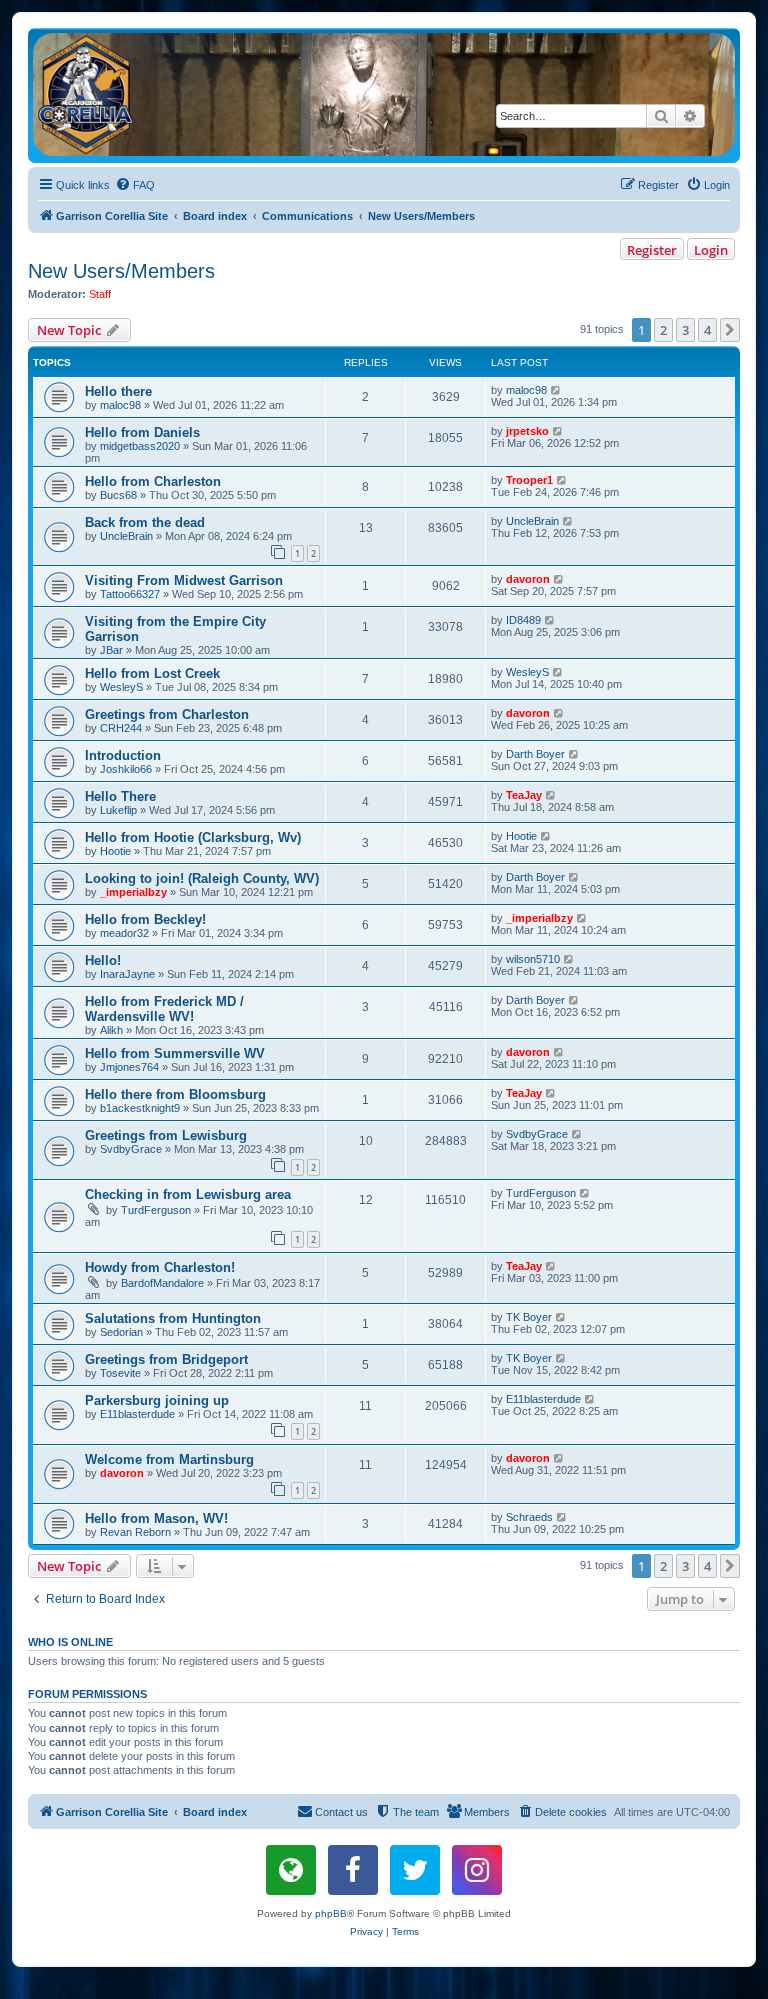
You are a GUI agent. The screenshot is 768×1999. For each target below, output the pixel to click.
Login (711, 250)
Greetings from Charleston (167, 714)
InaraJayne (127, 974)
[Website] (291, 1870)
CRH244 (121, 728)
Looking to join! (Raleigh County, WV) (202, 878)
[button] (730, 330)
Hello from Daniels (142, 432)
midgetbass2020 (140, 446)
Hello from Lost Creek (152, 673)
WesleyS (121, 687)
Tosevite (120, 1373)
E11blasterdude (137, 1414)
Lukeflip (118, 810)
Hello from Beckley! (145, 919)
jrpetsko (527, 431)
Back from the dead (145, 522)
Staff (100, 294)
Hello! (103, 960)
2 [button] (663, 330)
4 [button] (707, 330)
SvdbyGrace (131, 1149)
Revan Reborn (135, 1532)
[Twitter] (415, 1870)
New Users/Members (121, 271)
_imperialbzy (133, 892)
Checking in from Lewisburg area (188, 1194)
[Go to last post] (556, 390)
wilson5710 (533, 959)
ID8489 (523, 620)
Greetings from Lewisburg (166, 1135)
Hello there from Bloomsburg (175, 1094)
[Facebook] (353, 1870)
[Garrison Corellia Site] (384, 94)
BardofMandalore (162, 1283)
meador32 (124, 933)
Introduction (123, 755)
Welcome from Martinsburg (169, 1459)
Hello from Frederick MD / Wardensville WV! (164, 1009)
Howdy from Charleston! (160, 1267)
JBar (111, 650)
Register (652, 250)
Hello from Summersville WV (175, 1053)
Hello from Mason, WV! (156, 1518)
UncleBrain (126, 536)
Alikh (111, 1030)
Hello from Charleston (153, 481)
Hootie (115, 851)
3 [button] (685, 330)
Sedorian (121, 1332)
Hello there (118, 391)
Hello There (120, 796)
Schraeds (529, 1517)
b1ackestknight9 (140, 1108)
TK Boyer (529, 1317)
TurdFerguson (156, 1210)
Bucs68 (118, 495)
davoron (528, 579)
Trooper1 (529, 480)
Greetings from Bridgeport (166, 1359)
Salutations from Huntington (173, 1318)
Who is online (70, 1642)
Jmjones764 (129, 1067)
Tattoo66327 (130, 594)
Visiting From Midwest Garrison (184, 580)
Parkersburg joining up (157, 1400)
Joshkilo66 (126, 769)
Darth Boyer (535, 754)
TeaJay (524, 795)
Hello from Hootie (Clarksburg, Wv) (193, 837)
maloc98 (120, 405)
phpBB (331, 1913)
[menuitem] (135, 185)
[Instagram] (477, 1870)
